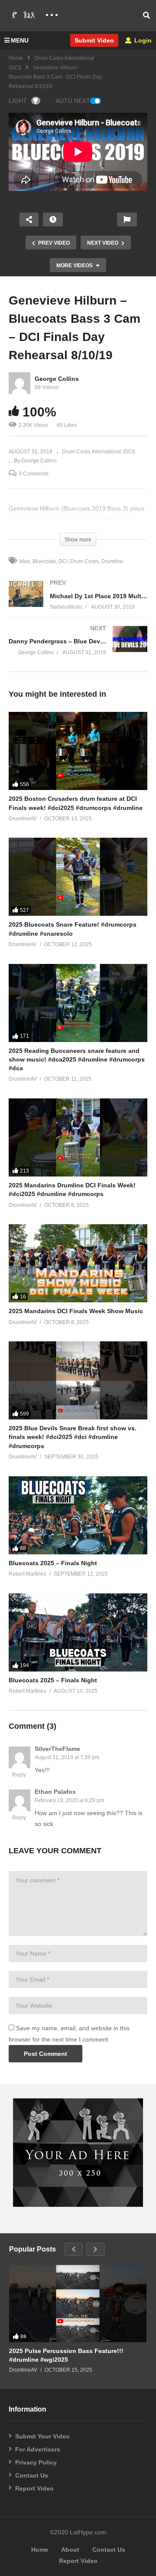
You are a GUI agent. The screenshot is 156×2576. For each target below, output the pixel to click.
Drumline (112, 561)
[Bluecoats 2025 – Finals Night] (78, 1515)
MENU (20, 40)
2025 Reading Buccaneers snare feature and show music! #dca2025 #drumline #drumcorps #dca (77, 1060)
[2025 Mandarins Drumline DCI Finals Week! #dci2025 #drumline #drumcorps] (78, 1137)
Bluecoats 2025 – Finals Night (53, 1563)
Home (16, 58)
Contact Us (32, 2475)
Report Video (34, 2488)
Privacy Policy (36, 2462)
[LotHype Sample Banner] (78, 2205)
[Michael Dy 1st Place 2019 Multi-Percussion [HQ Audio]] (78, 604)
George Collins (57, 379)
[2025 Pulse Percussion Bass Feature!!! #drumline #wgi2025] (78, 2304)
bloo (25, 561)
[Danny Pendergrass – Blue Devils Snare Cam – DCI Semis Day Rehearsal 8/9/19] (78, 649)
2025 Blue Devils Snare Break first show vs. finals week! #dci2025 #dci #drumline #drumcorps (73, 1437)
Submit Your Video (42, 2436)
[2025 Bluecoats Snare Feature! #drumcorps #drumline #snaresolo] (78, 877)
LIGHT (18, 101)
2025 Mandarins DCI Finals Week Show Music (76, 1311)
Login (142, 40)
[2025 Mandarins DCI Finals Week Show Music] (78, 1263)
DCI (63, 561)
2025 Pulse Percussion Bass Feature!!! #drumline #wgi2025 (66, 2355)
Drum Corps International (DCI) (99, 452)
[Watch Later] (53, 220)
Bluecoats (44, 561)
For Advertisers (38, 2449)
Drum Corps (84, 561)
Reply (19, 1775)
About (70, 2550)
